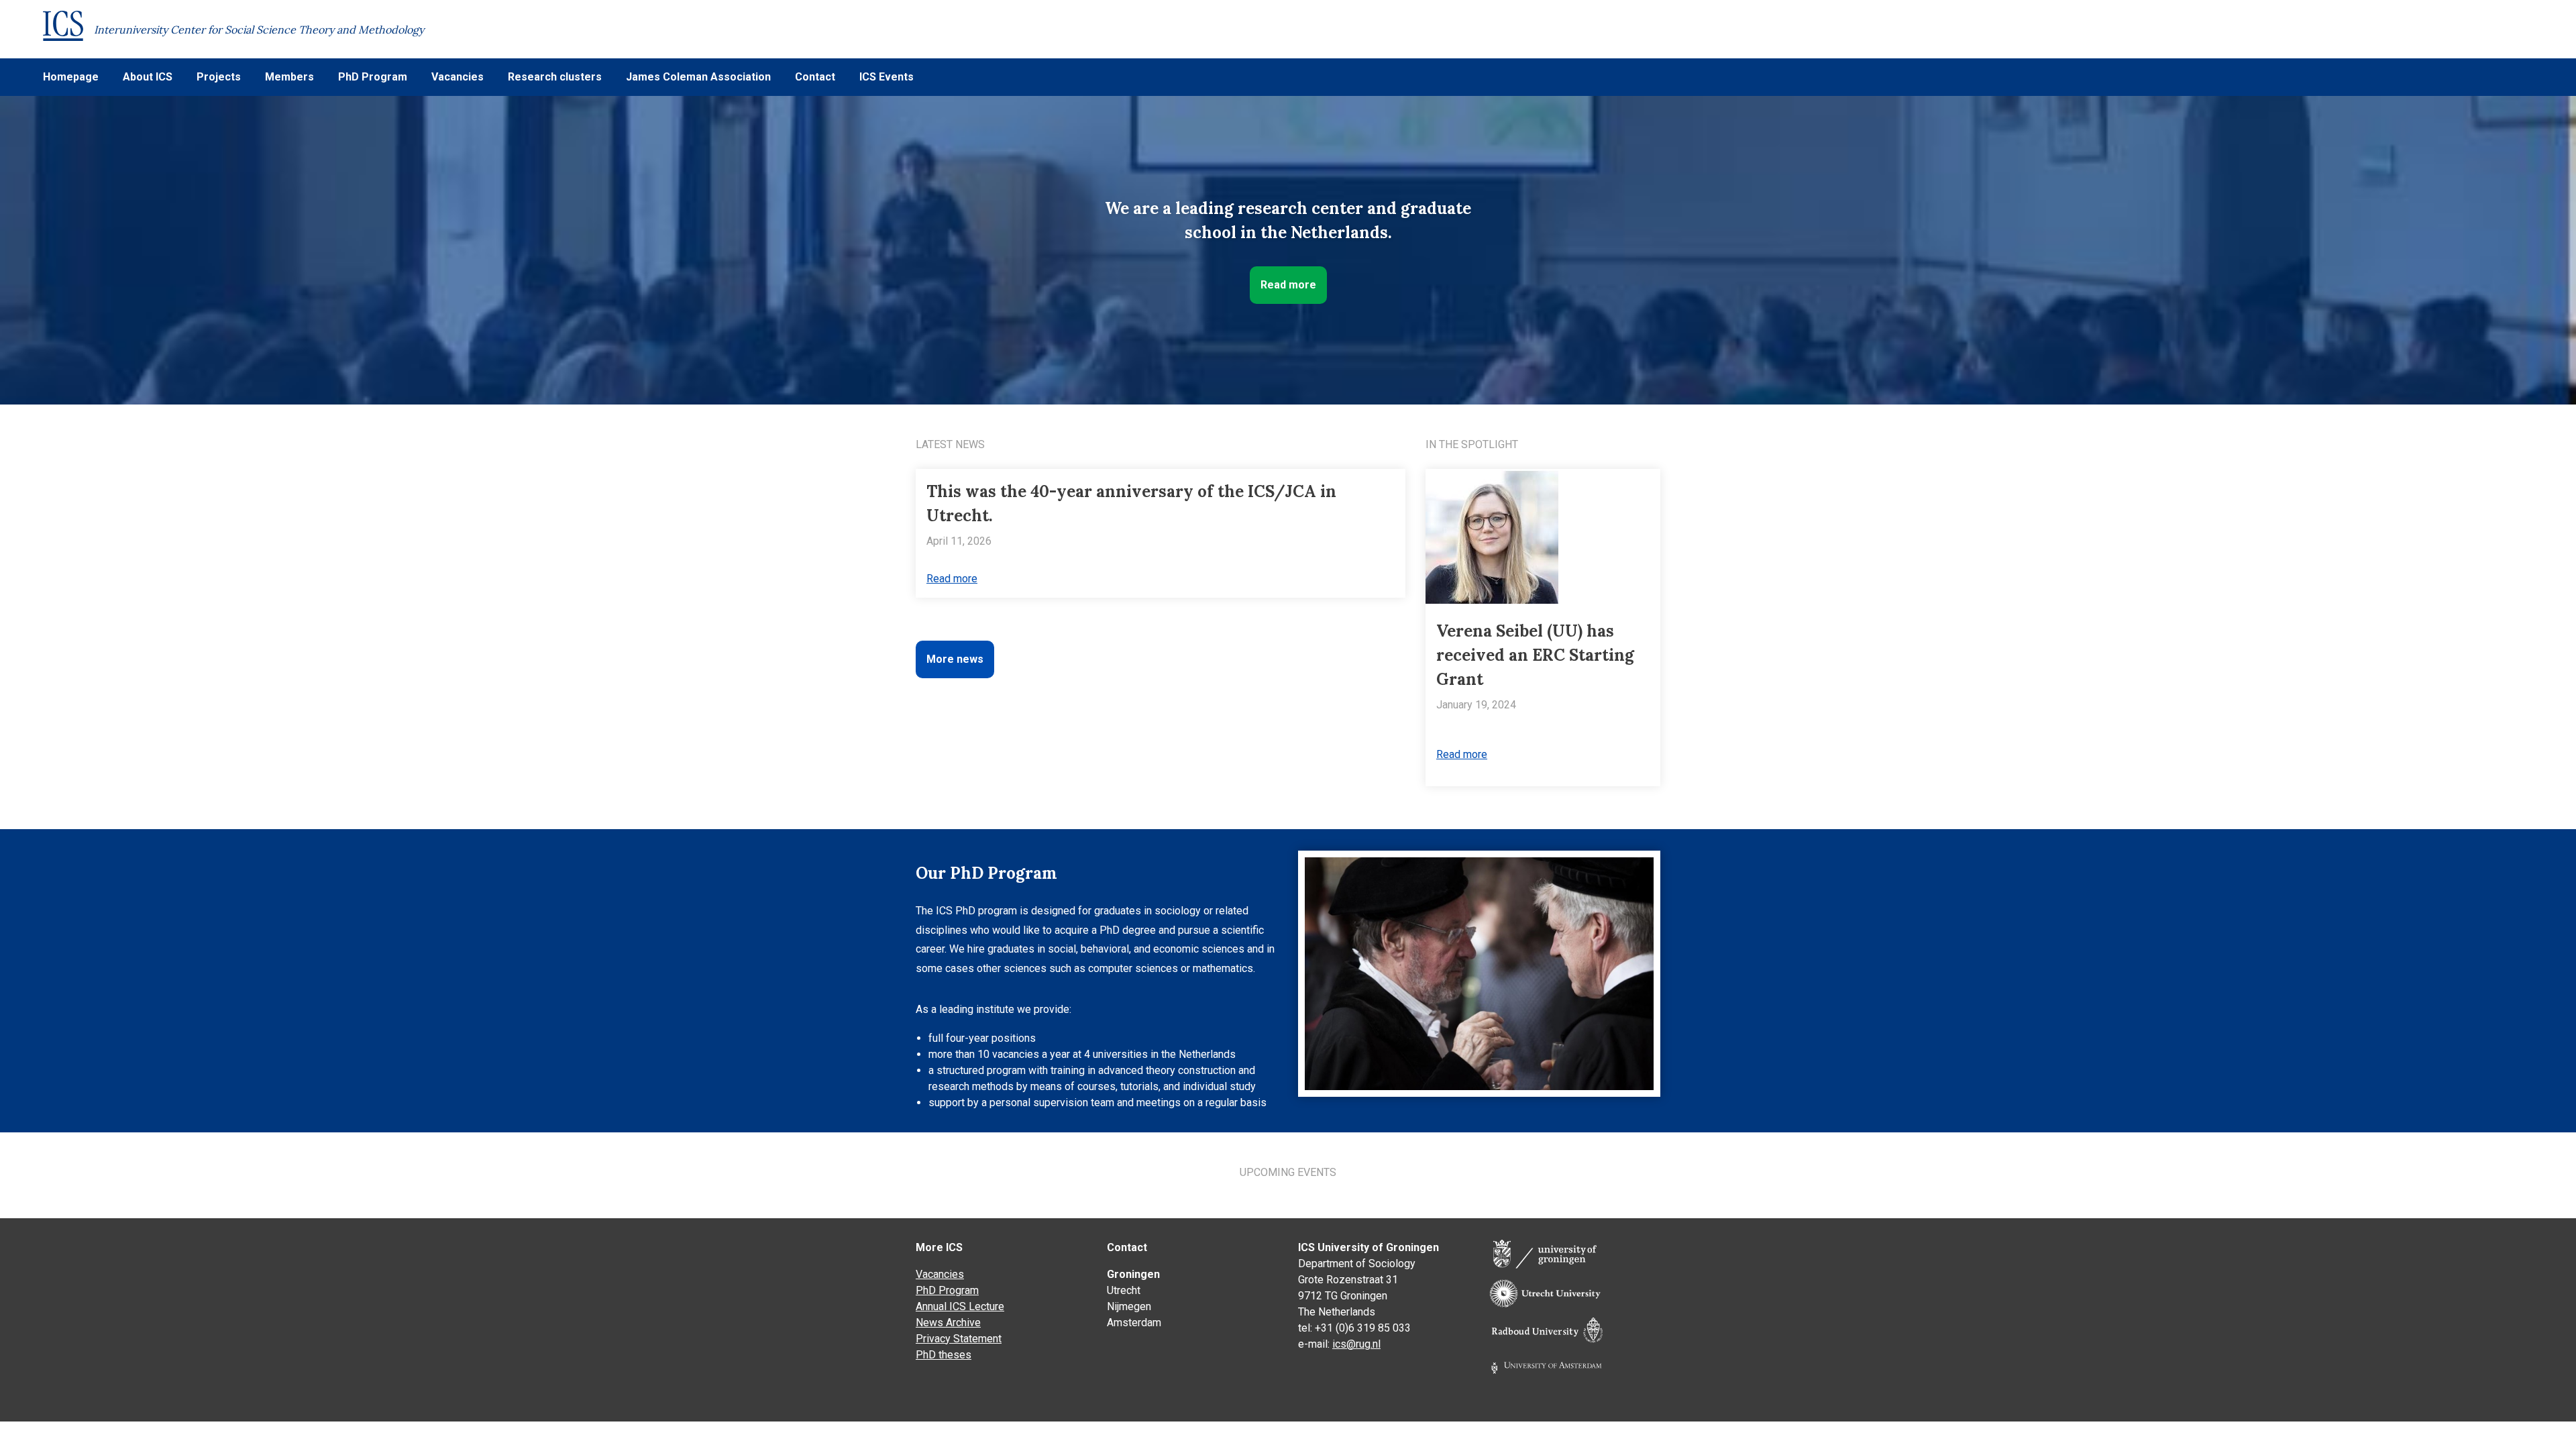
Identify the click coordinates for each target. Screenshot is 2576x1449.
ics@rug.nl (1356, 1344)
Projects (219, 77)
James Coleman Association (698, 77)
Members (289, 77)
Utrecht (1124, 1290)
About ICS (148, 77)
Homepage (71, 77)
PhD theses (944, 1355)
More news (955, 659)
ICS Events (887, 77)
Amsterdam (1134, 1323)
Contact (815, 77)
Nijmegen (1129, 1306)
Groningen (1133, 1274)
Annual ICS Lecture (960, 1306)
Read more (1288, 285)
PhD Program (373, 77)
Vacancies (458, 77)
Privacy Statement (959, 1339)
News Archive (948, 1323)
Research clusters (555, 77)
